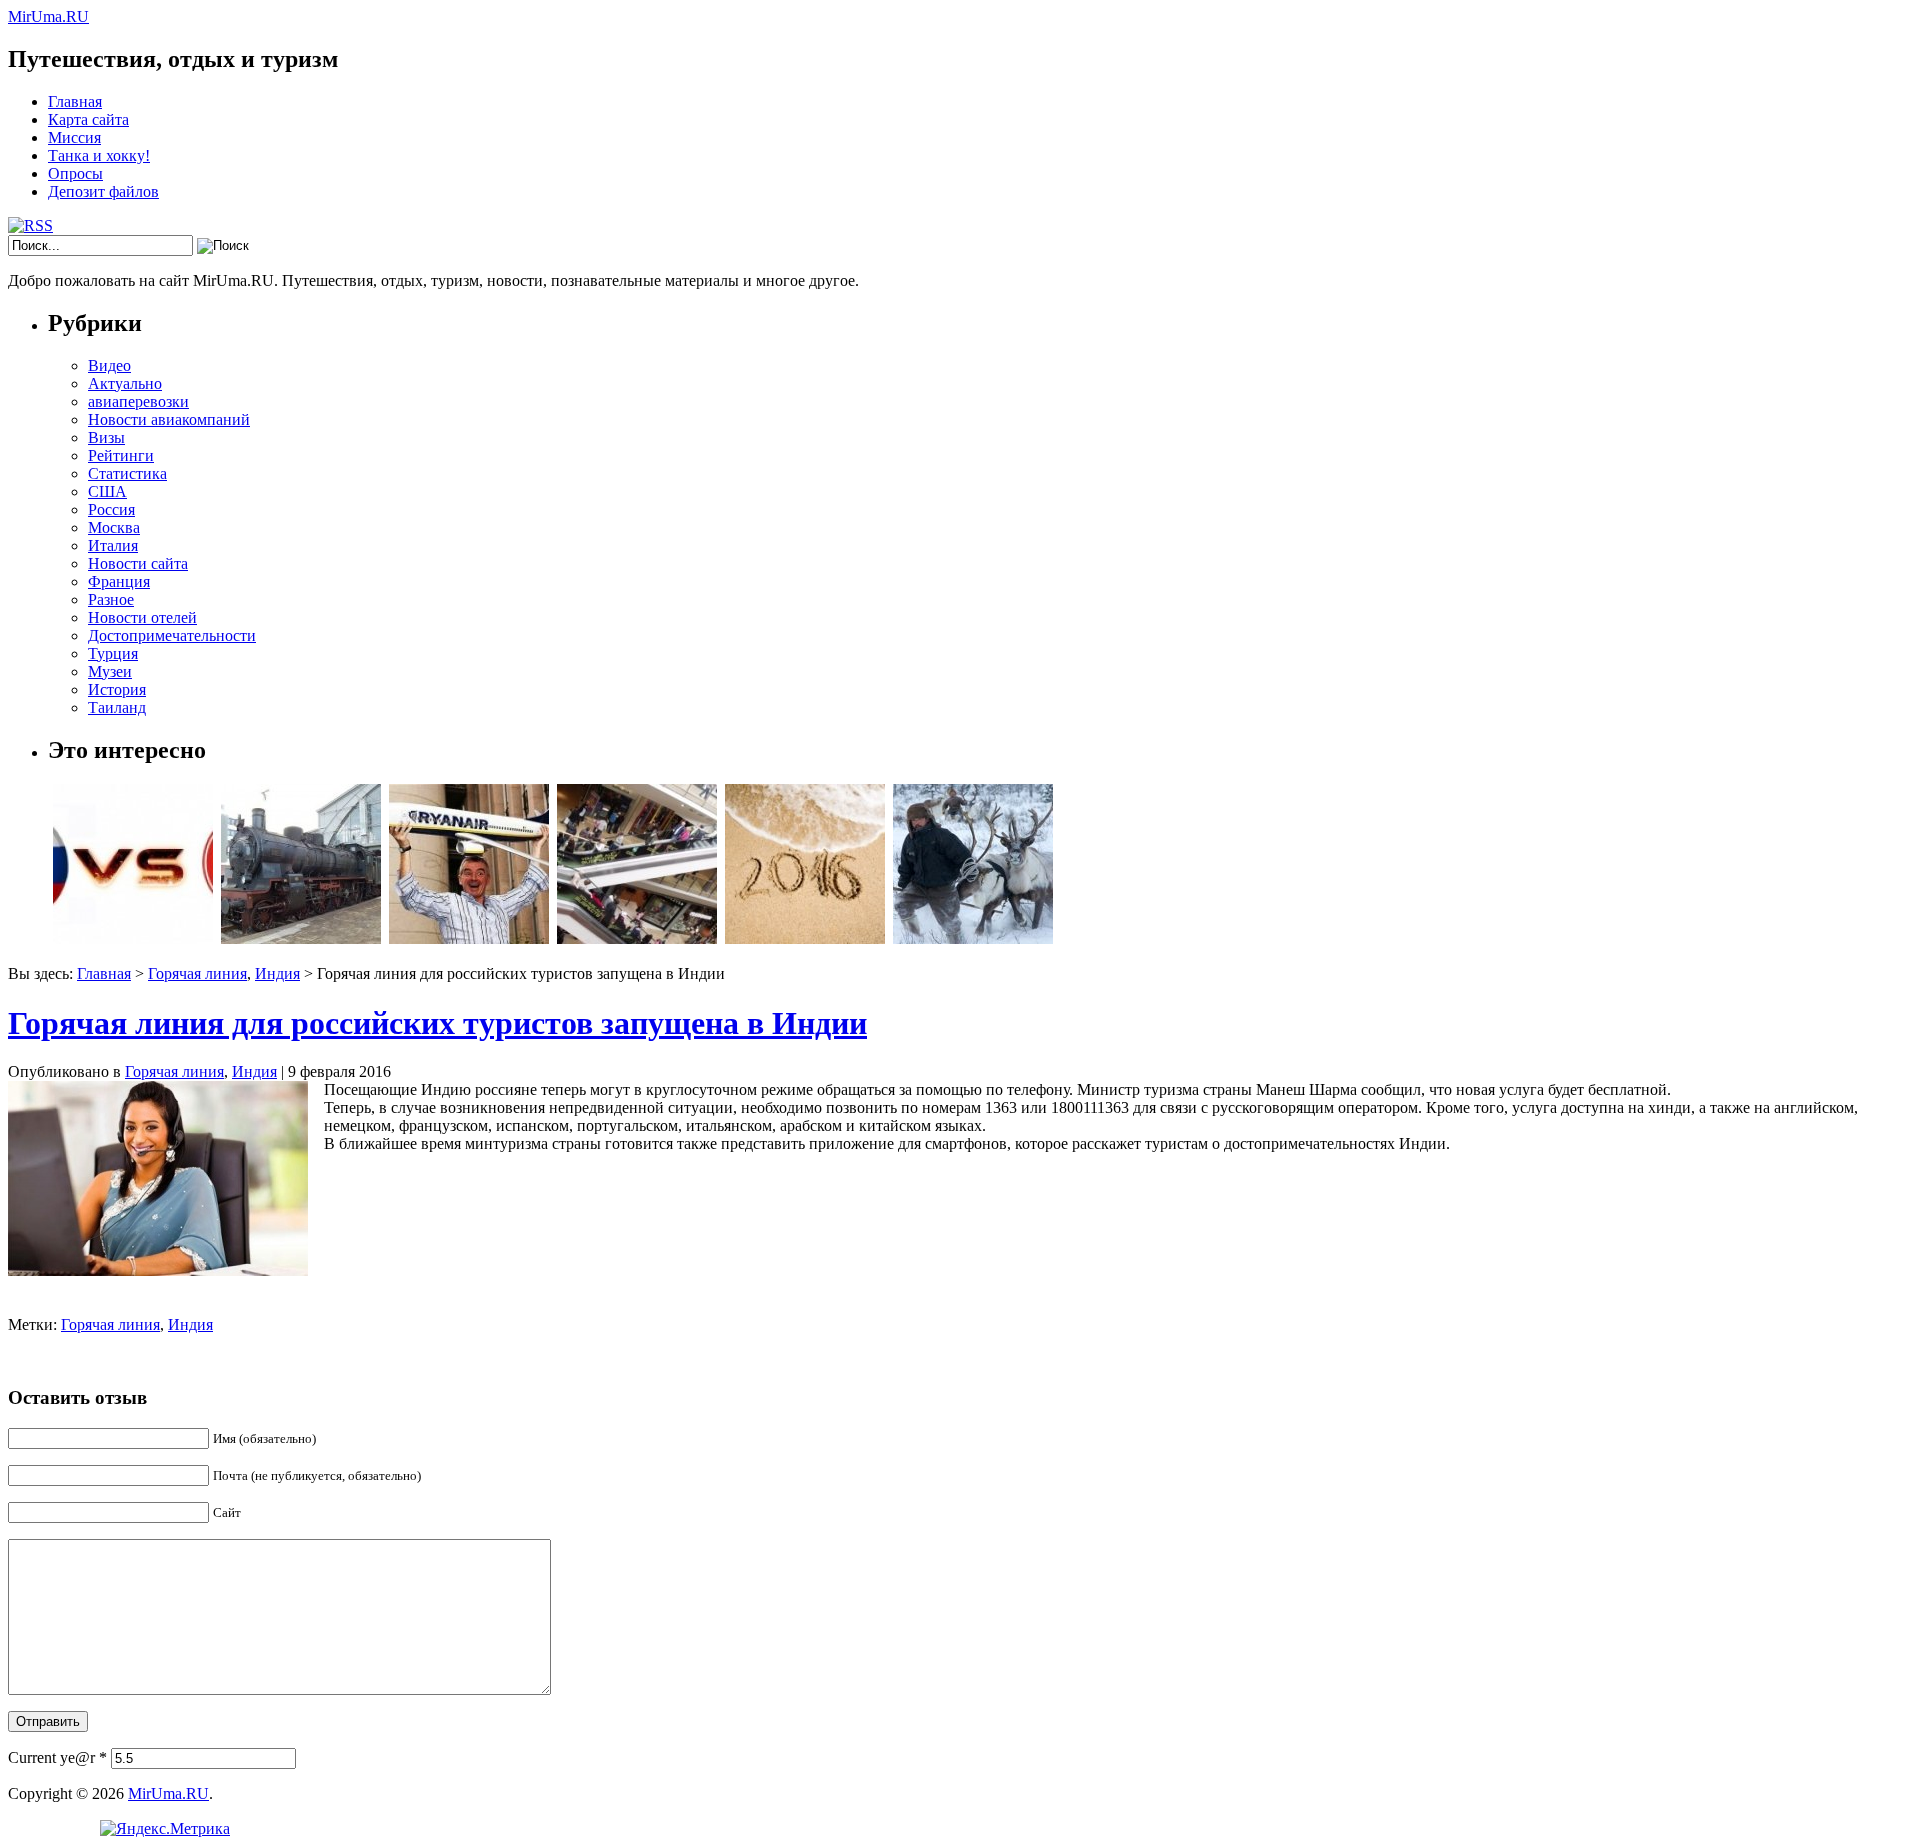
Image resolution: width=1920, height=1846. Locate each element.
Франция (119, 581)
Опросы (75, 173)
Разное (111, 599)
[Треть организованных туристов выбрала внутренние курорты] (805, 938)
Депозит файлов (103, 191)
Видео (109, 365)
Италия (113, 545)
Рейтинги (121, 455)
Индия (277, 973)
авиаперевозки (138, 401)
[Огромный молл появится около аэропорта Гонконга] (637, 938)
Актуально (125, 383)
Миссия (74, 137)
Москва (114, 527)
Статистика (127, 473)
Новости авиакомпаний (169, 419)
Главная (75, 101)
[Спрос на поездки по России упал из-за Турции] (133, 938)
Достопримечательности (172, 635)
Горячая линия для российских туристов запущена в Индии (437, 1023)
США (107, 491)
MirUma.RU (48, 16)
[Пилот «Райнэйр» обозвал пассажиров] (469, 938)
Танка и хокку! (99, 155)
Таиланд (117, 707)
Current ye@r (57, 1757)
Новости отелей (142, 617)
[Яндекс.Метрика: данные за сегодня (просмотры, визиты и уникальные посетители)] (165, 1829)
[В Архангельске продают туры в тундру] (973, 938)
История (117, 689)
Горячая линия (197, 973)
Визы (106, 437)
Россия (111, 509)
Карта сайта (88, 119)
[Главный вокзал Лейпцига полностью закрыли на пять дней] (301, 938)
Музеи (110, 671)
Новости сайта (138, 563)
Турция (113, 653)
